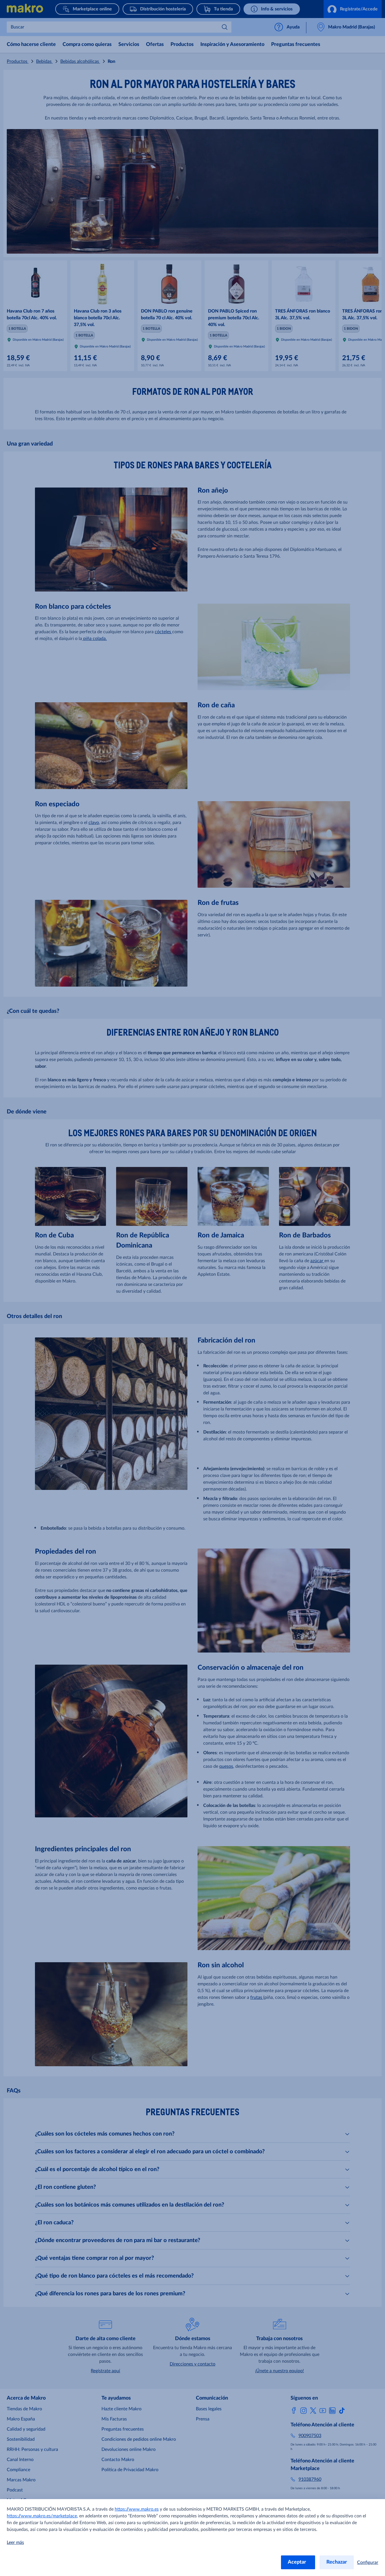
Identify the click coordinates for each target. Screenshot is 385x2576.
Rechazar (337, 2562)
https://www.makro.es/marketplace (42, 2516)
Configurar (368, 2562)
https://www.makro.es (137, 2509)
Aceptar (298, 2562)
